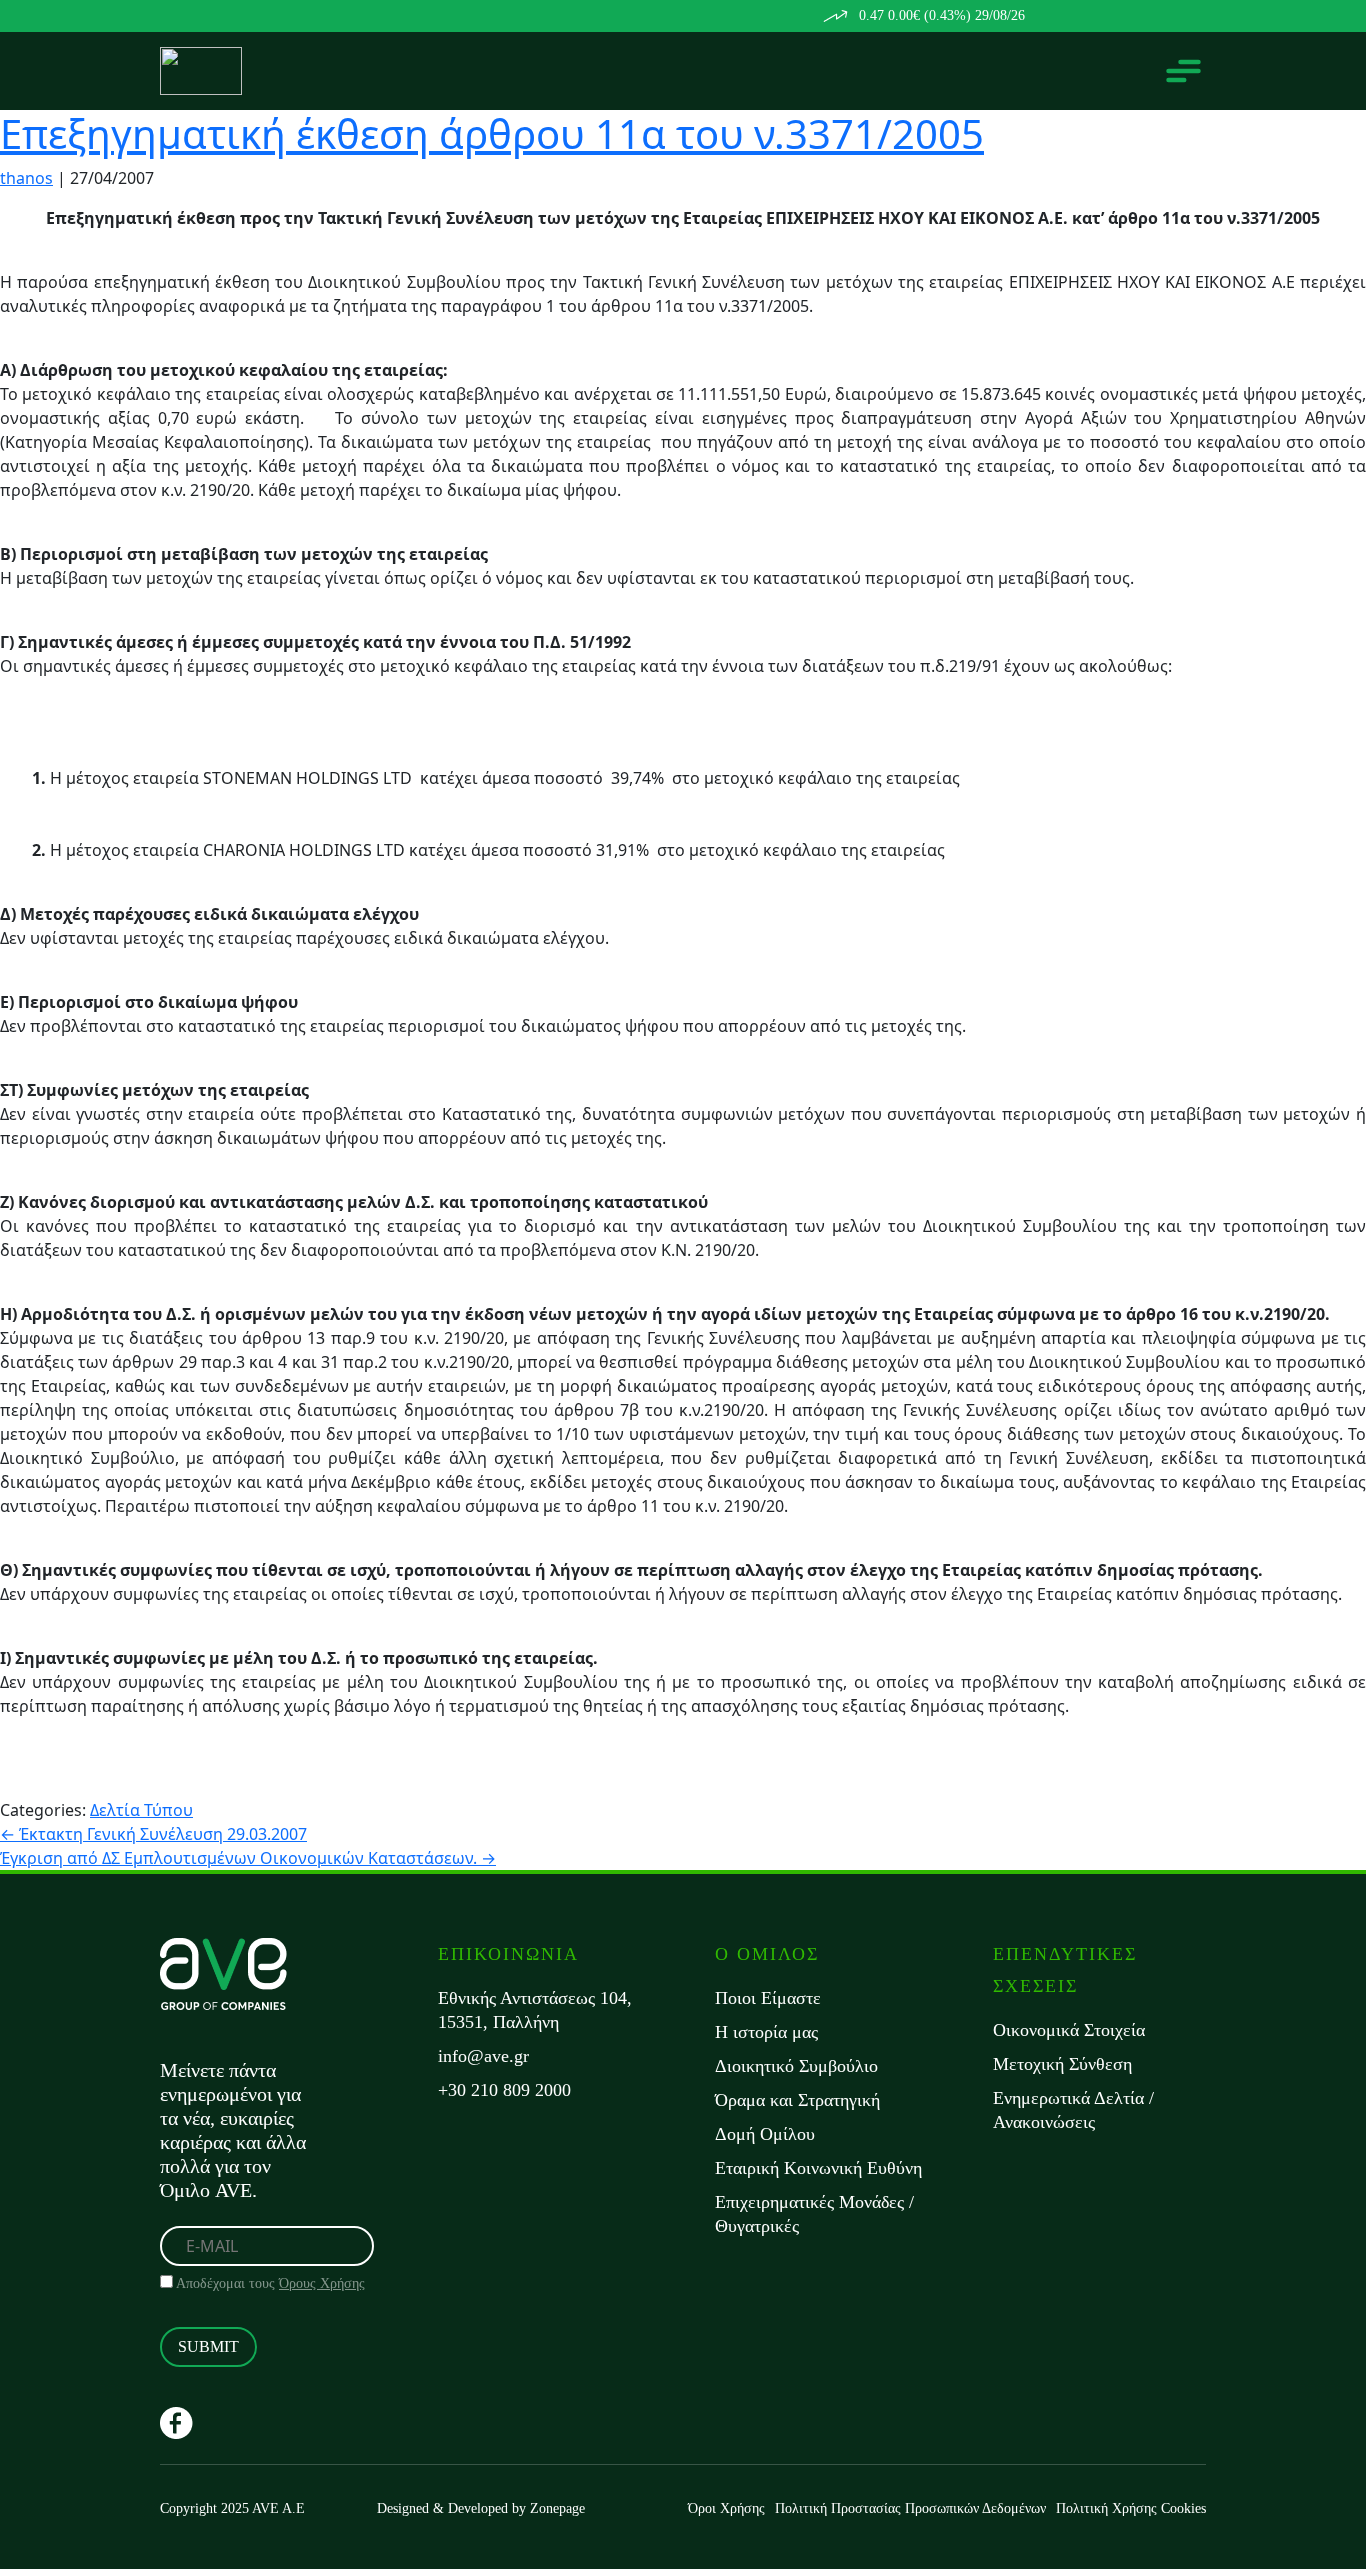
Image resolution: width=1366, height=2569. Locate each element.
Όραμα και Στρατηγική (797, 2100)
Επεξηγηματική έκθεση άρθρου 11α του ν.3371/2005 (492, 133)
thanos (26, 178)
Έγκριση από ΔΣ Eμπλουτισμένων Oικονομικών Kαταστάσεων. (248, 1858)
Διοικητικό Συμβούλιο (796, 2066)
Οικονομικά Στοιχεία (1069, 2030)
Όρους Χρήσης (322, 2283)
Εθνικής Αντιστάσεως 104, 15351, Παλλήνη (535, 2010)
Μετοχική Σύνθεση (1062, 2064)
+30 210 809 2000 (504, 2090)
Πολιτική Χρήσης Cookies (1131, 2508)
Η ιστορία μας (766, 2032)
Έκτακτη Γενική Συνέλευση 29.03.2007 (153, 1834)
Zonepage (557, 2508)
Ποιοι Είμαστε (768, 1998)
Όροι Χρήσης (726, 2508)
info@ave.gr (483, 2056)
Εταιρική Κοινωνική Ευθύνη (818, 2168)
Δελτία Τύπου (141, 1810)
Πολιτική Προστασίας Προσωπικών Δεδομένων (910, 2508)
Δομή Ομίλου (765, 2134)
